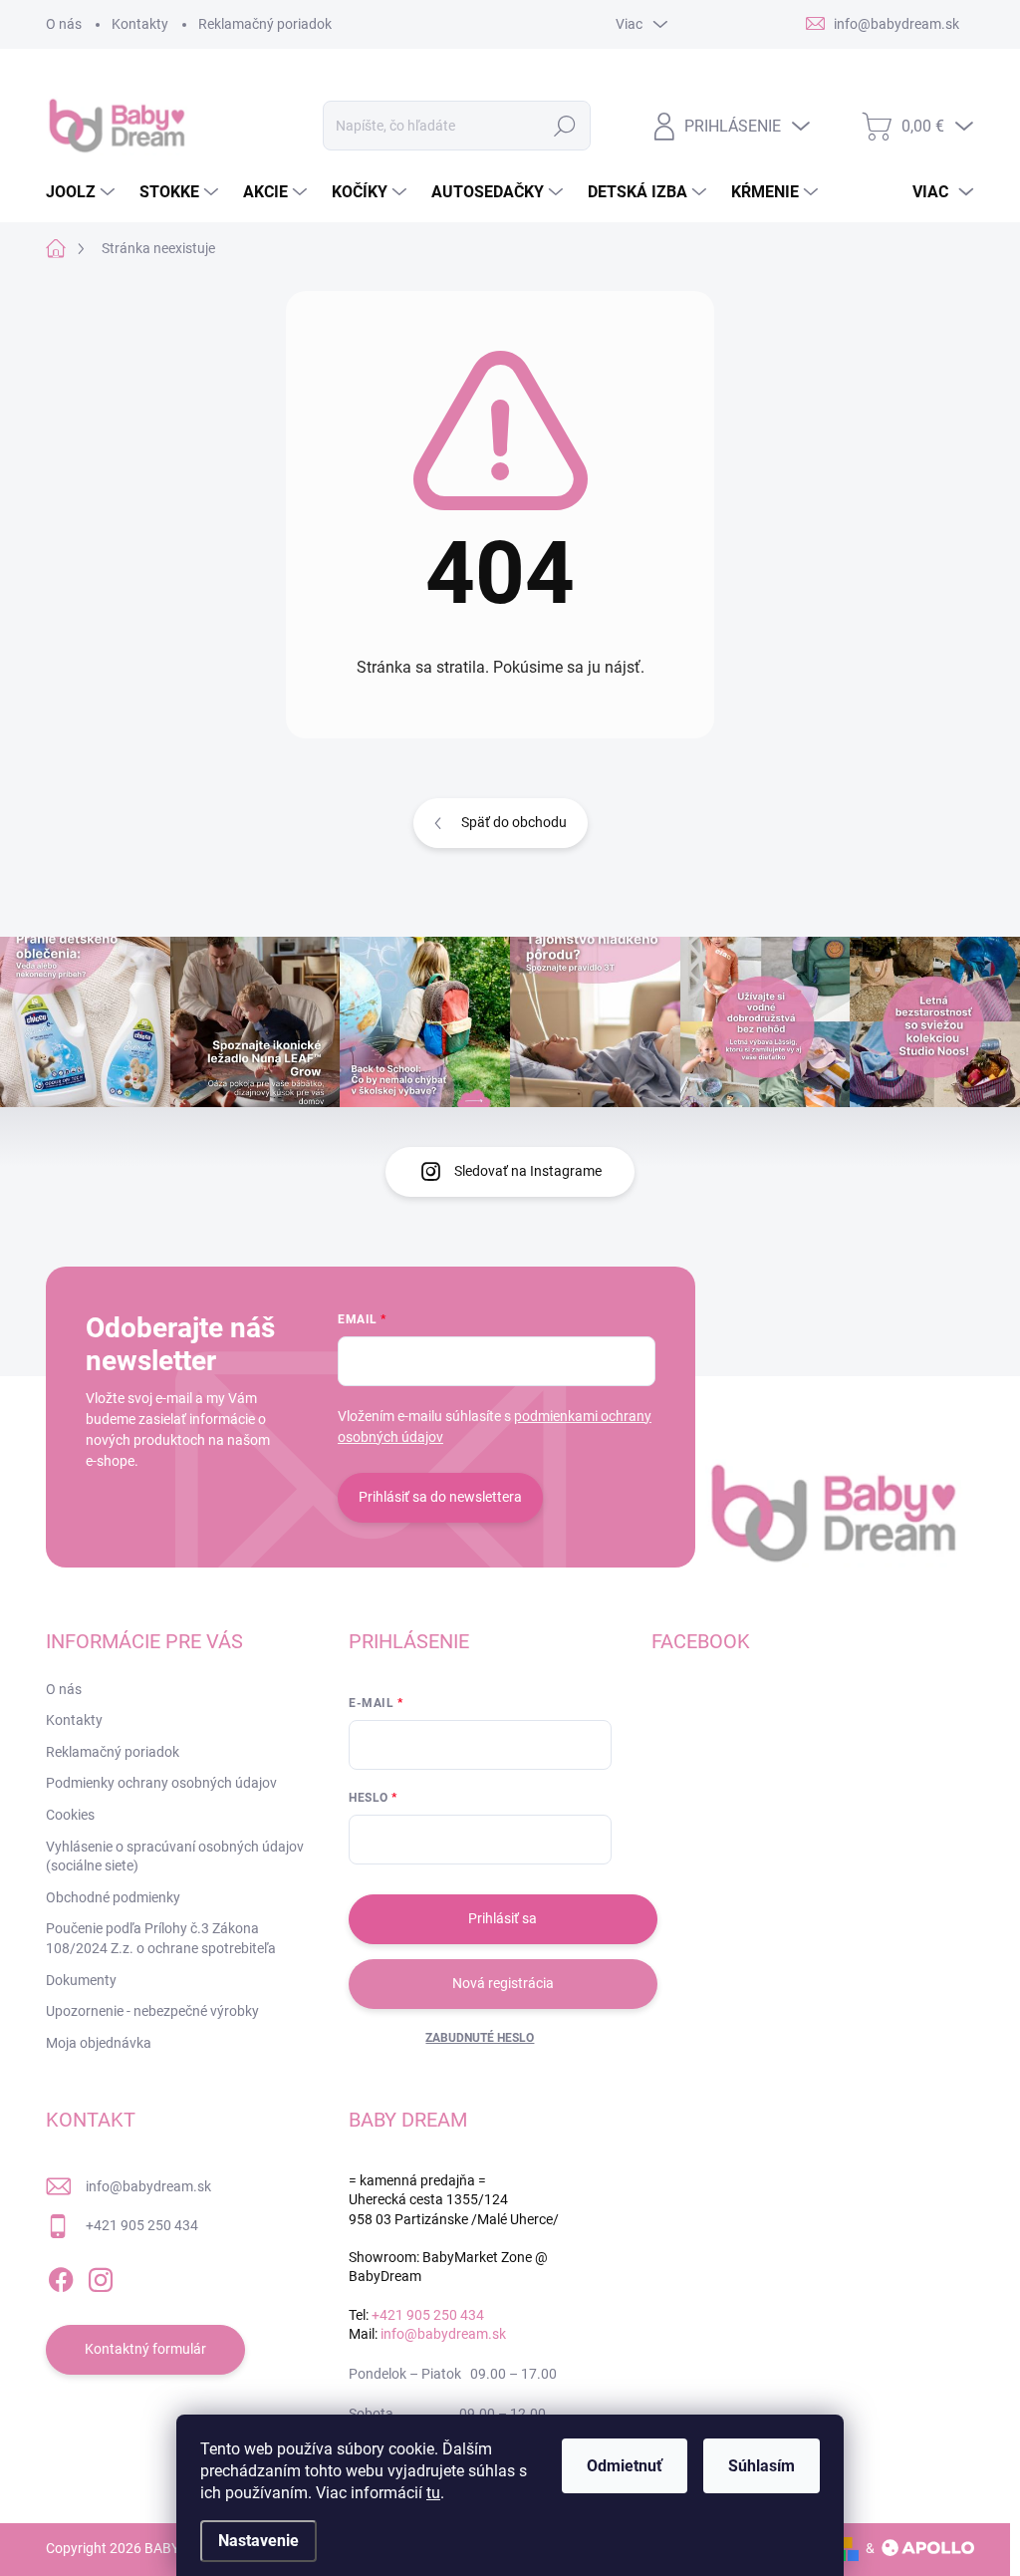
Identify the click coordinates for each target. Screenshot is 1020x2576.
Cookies (70, 1815)
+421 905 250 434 (142, 2225)
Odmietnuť (625, 2466)
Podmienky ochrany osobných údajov (161, 1783)
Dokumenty (81, 1980)
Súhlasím (762, 2466)
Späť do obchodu (514, 822)
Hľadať (564, 126)
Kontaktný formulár (145, 2349)
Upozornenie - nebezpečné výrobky (152, 2011)
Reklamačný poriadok (265, 24)
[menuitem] (83, 192)
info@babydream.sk (148, 2186)
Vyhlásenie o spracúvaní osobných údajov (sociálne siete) (175, 1857)
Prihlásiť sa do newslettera (440, 1497)
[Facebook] (61, 2276)
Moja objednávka (99, 2043)
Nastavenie (258, 2541)
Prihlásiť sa (503, 1918)
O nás (64, 24)
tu (433, 2493)
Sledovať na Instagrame (528, 1171)
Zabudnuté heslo (480, 2038)
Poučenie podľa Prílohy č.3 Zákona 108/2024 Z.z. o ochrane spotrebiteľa (161, 1938)
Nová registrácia (503, 1983)
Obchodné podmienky (113, 1897)
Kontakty (140, 24)
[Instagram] (101, 2276)
